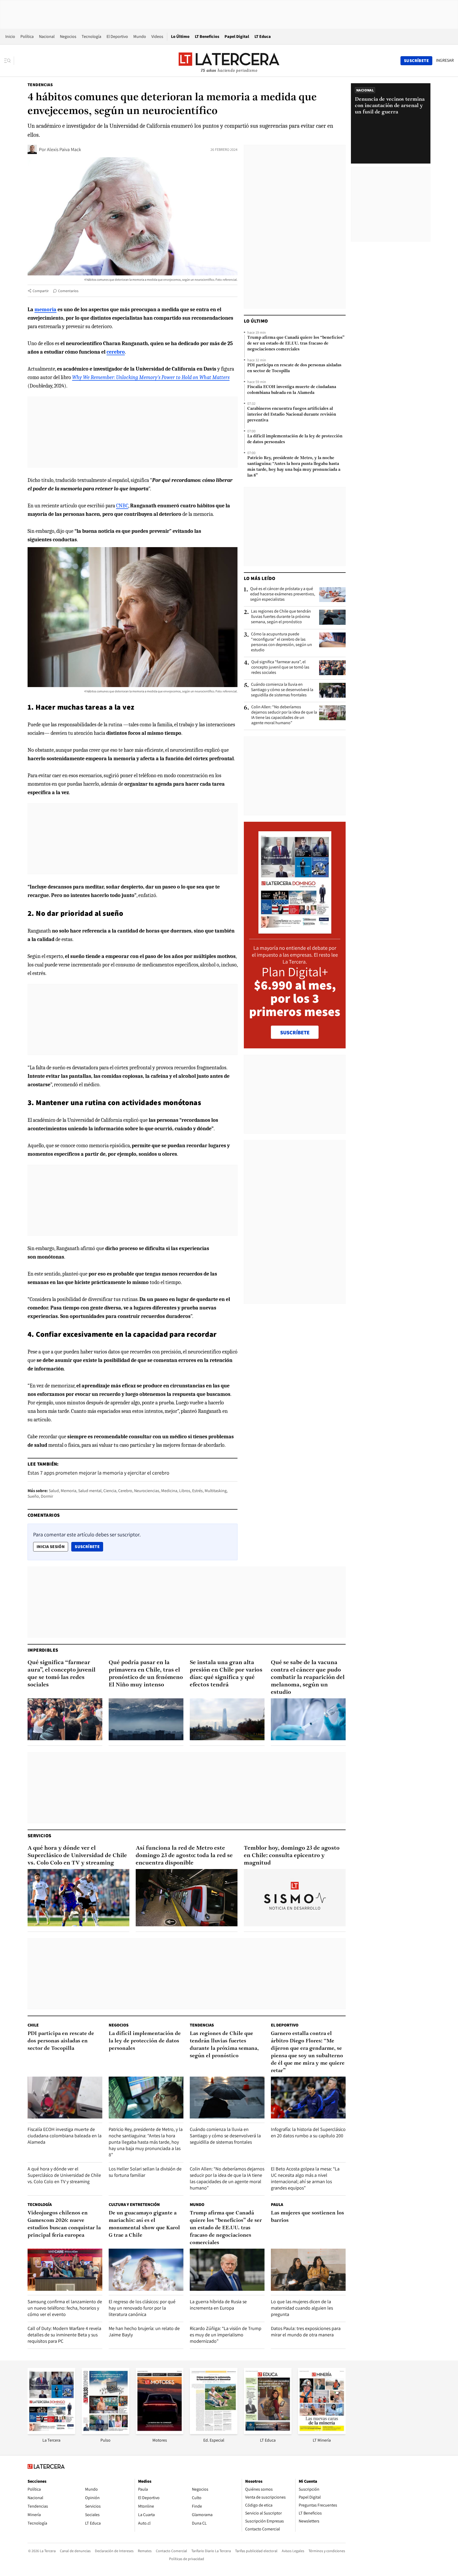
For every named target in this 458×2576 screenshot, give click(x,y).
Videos (157, 36)
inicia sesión (51, 1547)
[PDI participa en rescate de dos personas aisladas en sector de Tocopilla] (65, 2098)
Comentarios (68, 291)
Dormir (47, 1496)
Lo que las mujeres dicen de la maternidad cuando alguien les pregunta (302, 2308)
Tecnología (91, 36)
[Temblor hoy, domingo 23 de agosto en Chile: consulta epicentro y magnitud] (295, 1898)
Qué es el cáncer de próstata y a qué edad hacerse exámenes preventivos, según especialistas (283, 594)
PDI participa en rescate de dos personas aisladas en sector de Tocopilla (294, 368)
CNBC (122, 506)
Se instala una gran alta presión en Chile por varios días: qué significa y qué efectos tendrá (226, 1674)
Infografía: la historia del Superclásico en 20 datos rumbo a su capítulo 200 (308, 2132)
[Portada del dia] (295, 931)
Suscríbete (89, 1546)
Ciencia (110, 1491)
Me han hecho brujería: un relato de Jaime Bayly (144, 2331)
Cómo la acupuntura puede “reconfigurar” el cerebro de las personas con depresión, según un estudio (281, 642)
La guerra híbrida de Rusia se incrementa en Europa (218, 2305)
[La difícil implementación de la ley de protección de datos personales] (146, 2098)
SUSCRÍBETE (295, 1032)
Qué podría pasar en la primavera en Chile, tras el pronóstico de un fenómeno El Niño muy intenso (146, 1674)
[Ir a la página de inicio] (229, 60)
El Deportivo (117, 36)
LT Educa (263, 36)
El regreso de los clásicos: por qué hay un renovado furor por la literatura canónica (142, 2308)
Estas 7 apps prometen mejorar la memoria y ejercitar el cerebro (98, 1473)
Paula (277, 2204)
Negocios (68, 36)
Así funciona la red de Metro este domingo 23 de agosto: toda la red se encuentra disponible (184, 1856)
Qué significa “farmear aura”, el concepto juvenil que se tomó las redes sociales (280, 667)
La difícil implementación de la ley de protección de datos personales (295, 439)
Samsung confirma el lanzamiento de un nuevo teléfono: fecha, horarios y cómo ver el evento (65, 2308)
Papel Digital (237, 36)
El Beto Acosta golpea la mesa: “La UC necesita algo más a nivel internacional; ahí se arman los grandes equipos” (305, 2178)
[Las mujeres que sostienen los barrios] (308, 2270)
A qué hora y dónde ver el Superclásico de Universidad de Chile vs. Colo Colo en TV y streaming (77, 1856)
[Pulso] (105, 2432)
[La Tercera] (51, 2432)
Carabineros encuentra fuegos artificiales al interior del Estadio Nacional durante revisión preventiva (292, 415)
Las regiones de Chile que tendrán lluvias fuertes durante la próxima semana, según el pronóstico (281, 617)
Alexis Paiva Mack (64, 149)
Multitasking (216, 1491)
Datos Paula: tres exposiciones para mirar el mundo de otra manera (306, 2331)
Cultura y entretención (134, 2204)
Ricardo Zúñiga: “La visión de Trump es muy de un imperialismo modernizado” (226, 2335)
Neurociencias (147, 1491)
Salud (54, 1491)
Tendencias (40, 85)
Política (27, 36)
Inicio (10, 36)
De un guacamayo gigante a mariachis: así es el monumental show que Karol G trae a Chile (144, 2224)
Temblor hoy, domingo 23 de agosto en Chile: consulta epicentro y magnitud (292, 1856)
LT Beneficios (207, 36)
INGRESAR (445, 60)
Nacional (47, 36)
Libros (185, 1491)
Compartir (41, 291)
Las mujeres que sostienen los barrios (307, 2217)
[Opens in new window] (160, 2432)
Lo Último (180, 36)
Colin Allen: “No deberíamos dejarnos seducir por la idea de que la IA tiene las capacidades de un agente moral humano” (284, 715)
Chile (33, 2025)
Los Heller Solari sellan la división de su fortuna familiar (145, 2172)
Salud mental (90, 1491)
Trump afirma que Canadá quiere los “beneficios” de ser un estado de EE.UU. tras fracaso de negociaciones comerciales (296, 344)
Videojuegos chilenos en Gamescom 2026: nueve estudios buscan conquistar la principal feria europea (64, 2224)
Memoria (69, 1491)
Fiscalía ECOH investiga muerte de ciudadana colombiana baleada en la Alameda (292, 390)
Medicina (169, 1491)
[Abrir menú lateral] (9, 61)
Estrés (197, 1491)
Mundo (140, 36)
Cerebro (125, 1491)
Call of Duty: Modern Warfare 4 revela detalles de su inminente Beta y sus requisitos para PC (64, 2335)
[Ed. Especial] (214, 2432)
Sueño (33, 1496)
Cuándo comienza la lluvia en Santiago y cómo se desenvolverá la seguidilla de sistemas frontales (282, 690)
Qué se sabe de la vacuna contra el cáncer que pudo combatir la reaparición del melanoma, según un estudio (308, 1678)
